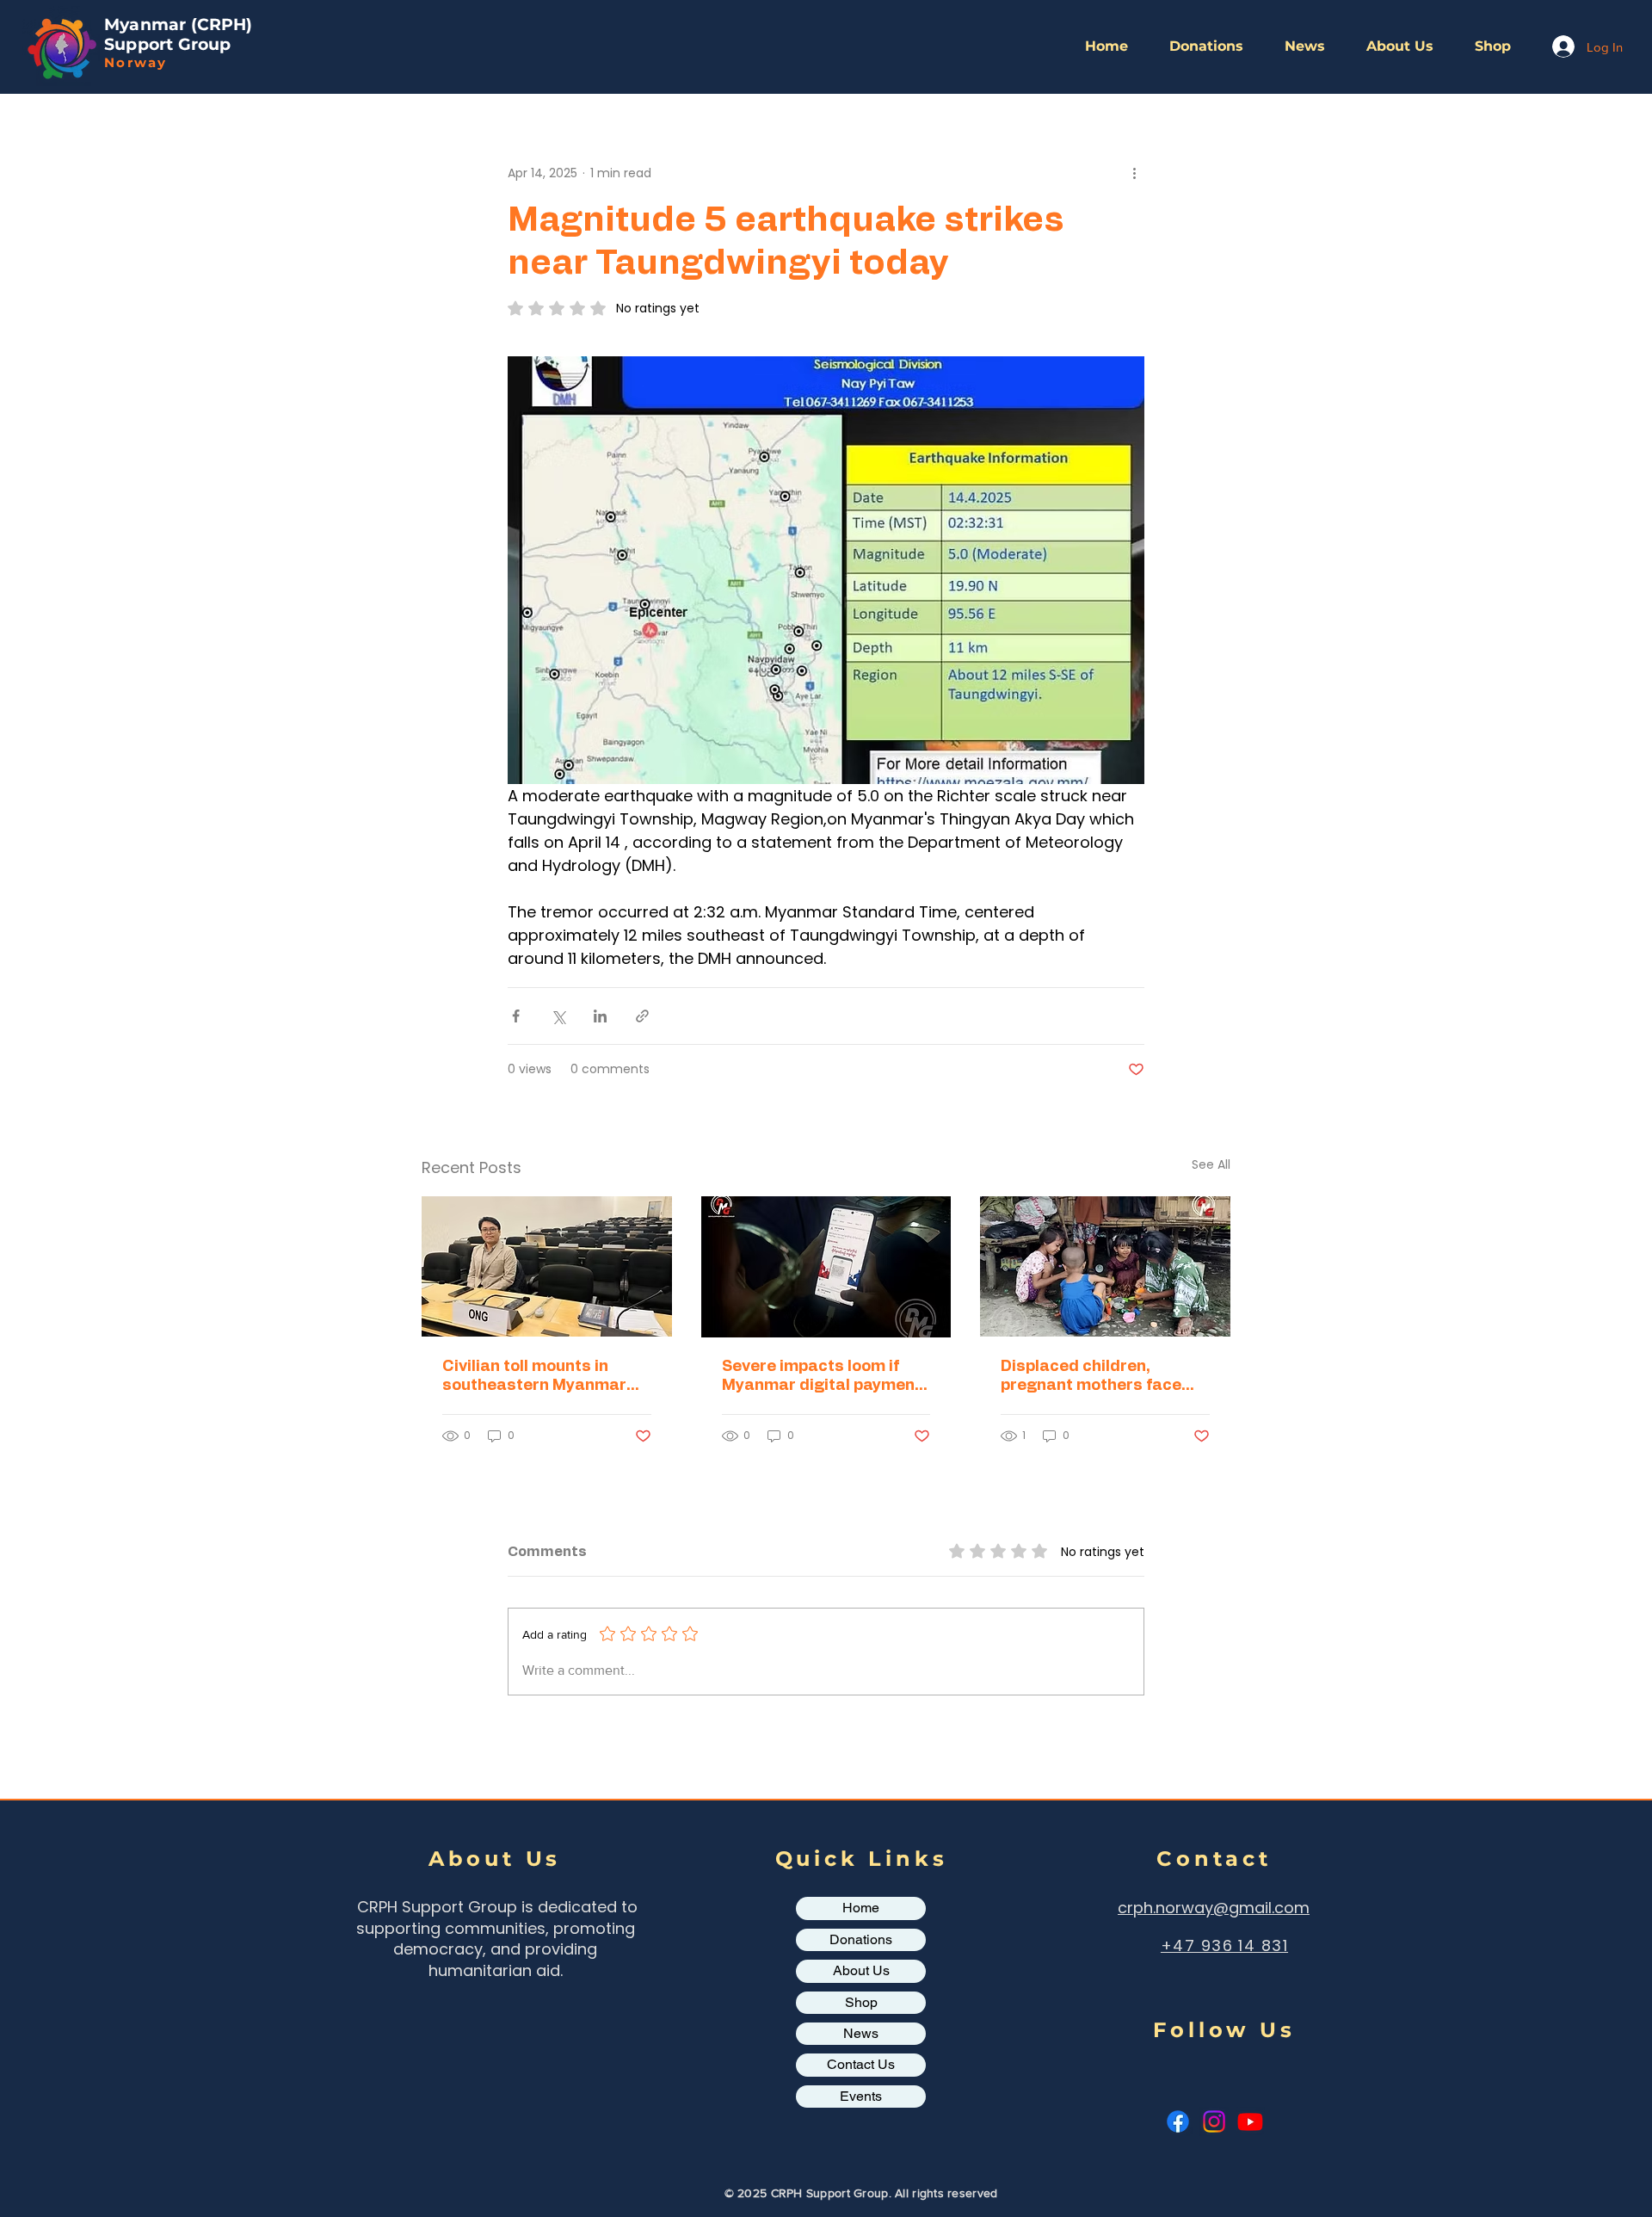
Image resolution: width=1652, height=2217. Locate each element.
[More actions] (1134, 173)
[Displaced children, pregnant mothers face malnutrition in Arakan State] (1105, 1266)
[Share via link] (642, 1016)
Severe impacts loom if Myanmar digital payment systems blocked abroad (822, 1377)
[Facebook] (1178, 2121)
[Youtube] (1250, 2121)
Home (861, 1908)
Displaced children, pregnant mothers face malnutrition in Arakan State (1091, 1377)
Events (861, 2096)
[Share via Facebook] (516, 1016)
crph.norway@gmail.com (1214, 1908)
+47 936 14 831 (1224, 1945)
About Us (861, 1970)
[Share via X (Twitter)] (558, 1016)
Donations (861, 1939)
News (861, 2033)
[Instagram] (1214, 2121)
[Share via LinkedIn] (600, 1016)
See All (1211, 1164)
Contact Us (861, 2064)
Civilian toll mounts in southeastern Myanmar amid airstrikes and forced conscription (546, 1377)
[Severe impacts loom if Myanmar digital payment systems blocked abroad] (826, 1267)
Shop (861, 2002)
